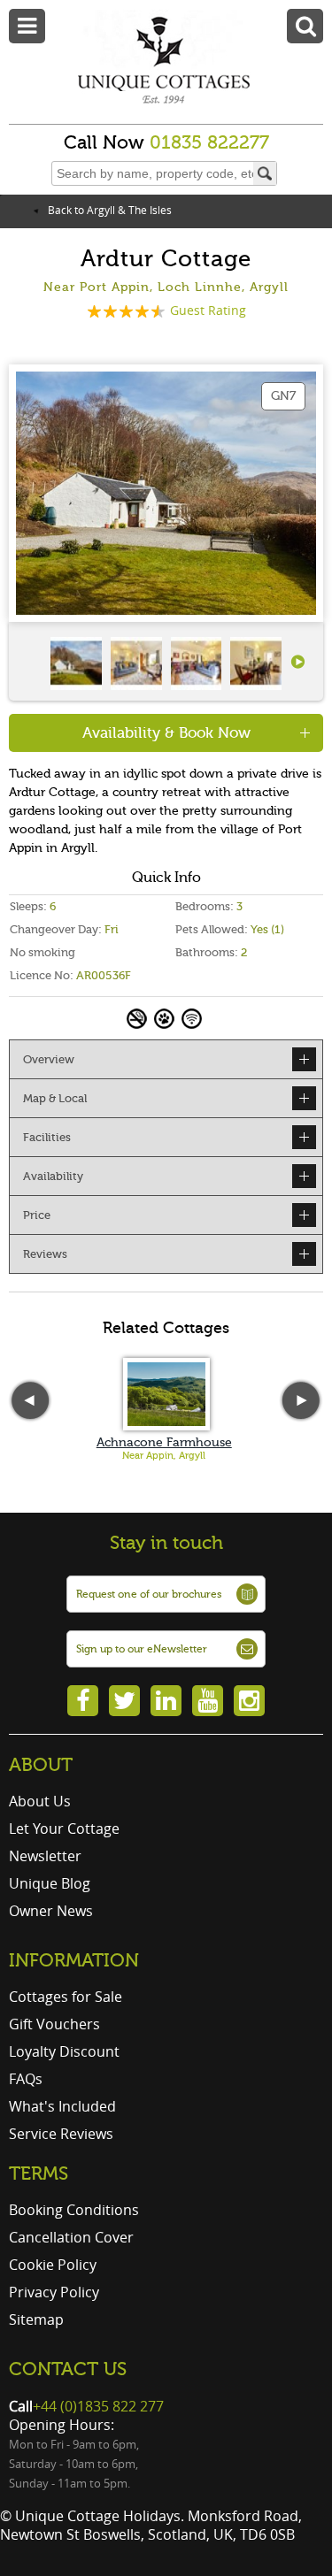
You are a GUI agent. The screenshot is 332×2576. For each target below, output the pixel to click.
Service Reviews (61, 2134)
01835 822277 (209, 142)
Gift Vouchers (54, 2024)
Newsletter (45, 1856)
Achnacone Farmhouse (164, 1442)
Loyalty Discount (64, 2051)
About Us (40, 1801)
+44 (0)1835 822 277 (98, 2406)
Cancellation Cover (71, 2237)
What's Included (62, 2106)
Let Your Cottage (64, 1828)
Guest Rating (208, 310)
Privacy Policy (54, 2292)
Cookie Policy (53, 2265)
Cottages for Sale (66, 1997)
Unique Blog (50, 1883)
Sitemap (36, 2319)
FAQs (26, 2079)
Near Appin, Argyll (164, 1456)
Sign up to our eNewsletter (142, 1649)
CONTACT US (68, 2369)
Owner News (51, 1911)
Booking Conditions (74, 2210)
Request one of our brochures (149, 1594)
